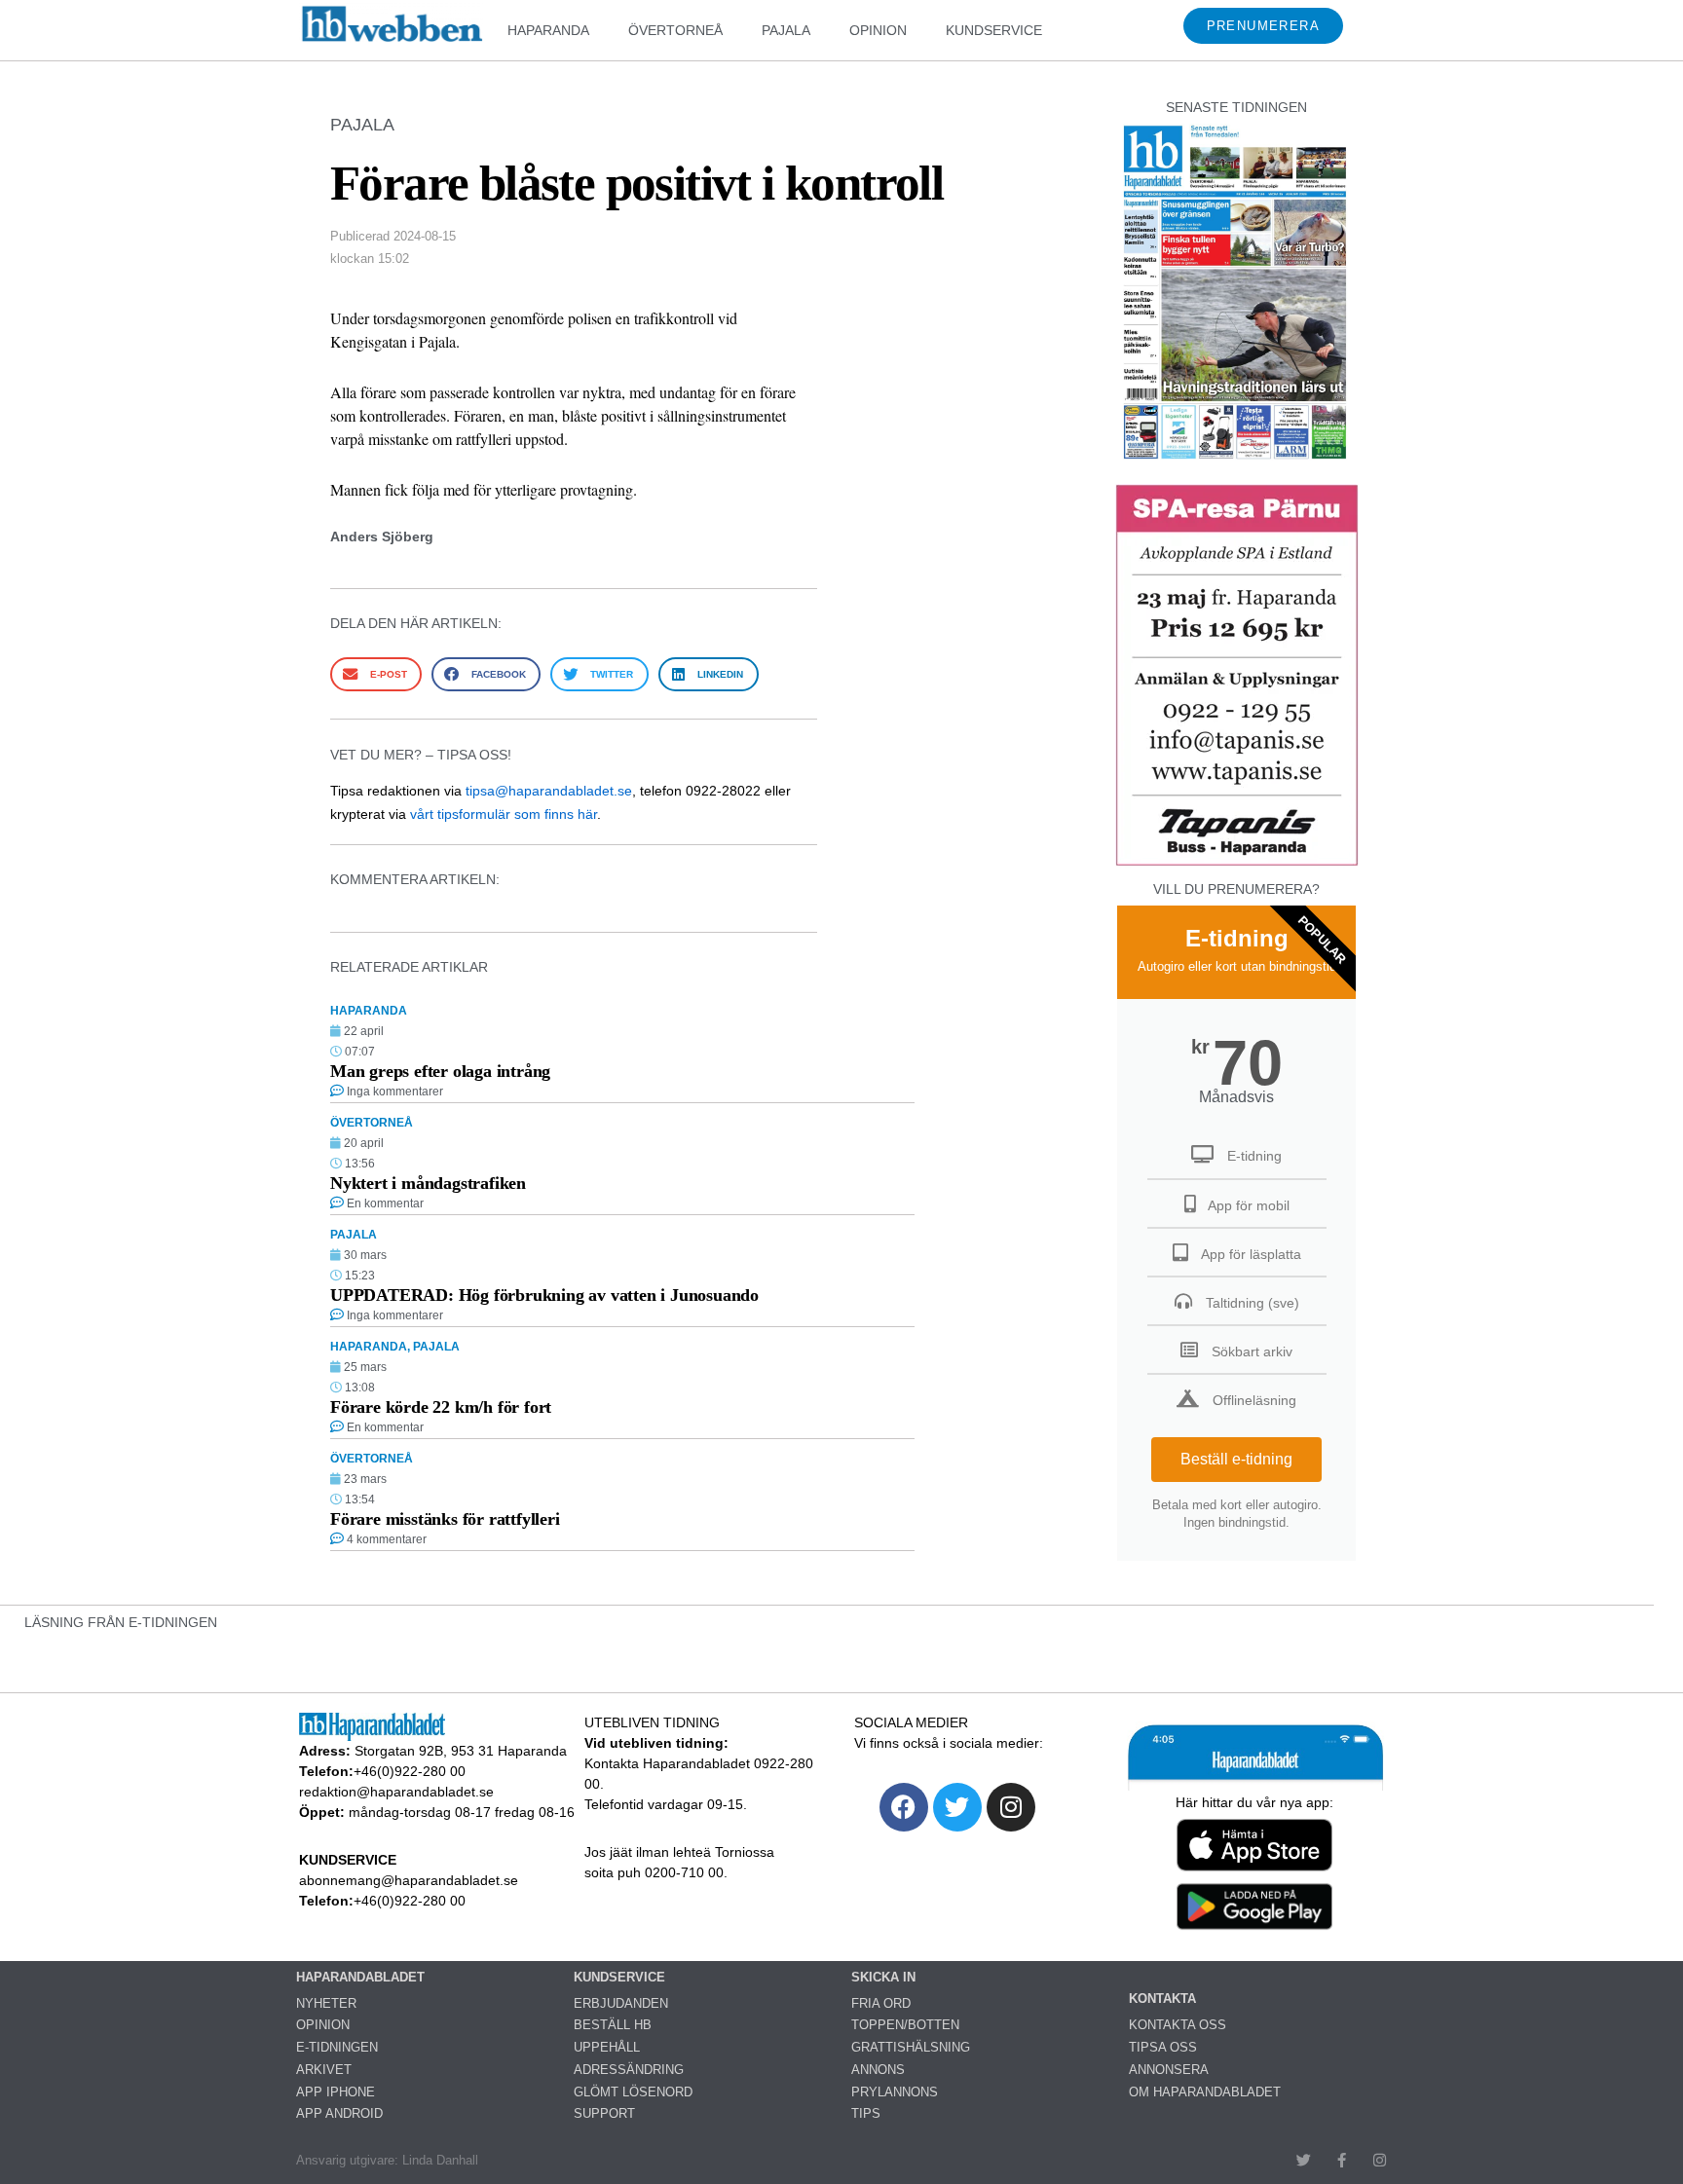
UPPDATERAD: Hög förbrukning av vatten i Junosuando (544, 1295)
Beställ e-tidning (1236, 1459)
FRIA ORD (881, 2003)
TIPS (866, 2113)
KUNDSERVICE (994, 30)
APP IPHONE (336, 2092)
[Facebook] (904, 1807)
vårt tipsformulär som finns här (504, 814)
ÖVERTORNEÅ (675, 30)
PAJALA (786, 30)
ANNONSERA (1169, 2070)
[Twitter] (957, 1807)
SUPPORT (604, 2113)
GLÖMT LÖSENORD (633, 2092)
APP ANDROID (339, 2113)
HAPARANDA (548, 30)
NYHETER (326, 2003)
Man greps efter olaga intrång (440, 1071)
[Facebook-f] (1342, 2160)
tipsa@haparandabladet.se (549, 791)
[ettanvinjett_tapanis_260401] (1237, 863)
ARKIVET (324, 2070)
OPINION (878, 30)
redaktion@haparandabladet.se (396, 1792)
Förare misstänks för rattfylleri (445, 1519)
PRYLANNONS (895, 2092)
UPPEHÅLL (607, 2047)
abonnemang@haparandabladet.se (409, 1880)
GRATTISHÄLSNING (911, 2047)
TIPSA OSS (1163, 2047)
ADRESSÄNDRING (629, 2070)
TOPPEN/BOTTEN (905, 2025)
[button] (376, 674)
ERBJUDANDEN (621, 2003)
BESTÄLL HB (613, 2025)
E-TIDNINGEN (337, 2047)
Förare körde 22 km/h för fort (441, 1407)
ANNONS (878, 2070)
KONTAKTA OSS (1178, 2025)
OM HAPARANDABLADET (1205, 2092)
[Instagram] (1011, 1807)
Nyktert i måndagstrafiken (428, 1183)
